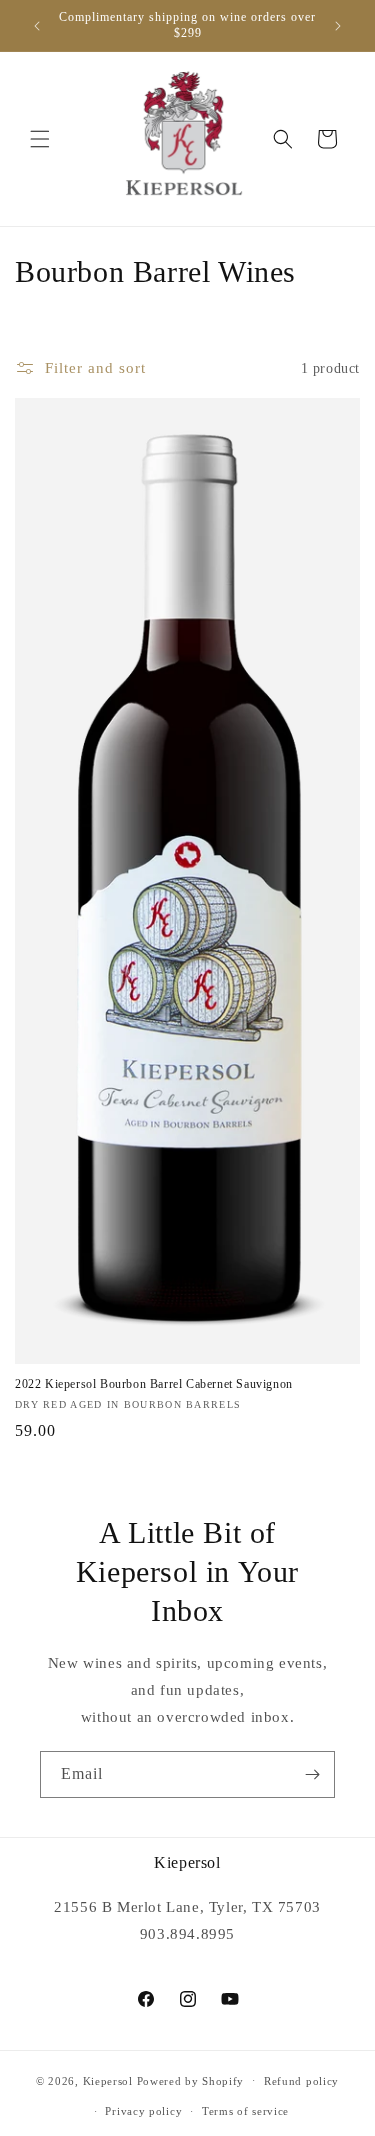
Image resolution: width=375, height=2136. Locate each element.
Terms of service (245, 2111)
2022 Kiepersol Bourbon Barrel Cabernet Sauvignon (154, 1384)
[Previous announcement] (37, 26)
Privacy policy (143, 2111)
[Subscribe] (312, 1774)
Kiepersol (108, 2080)
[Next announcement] (338, 26)
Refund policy (301, 2081)
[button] (40, 139)
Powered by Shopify (191, 2080)
